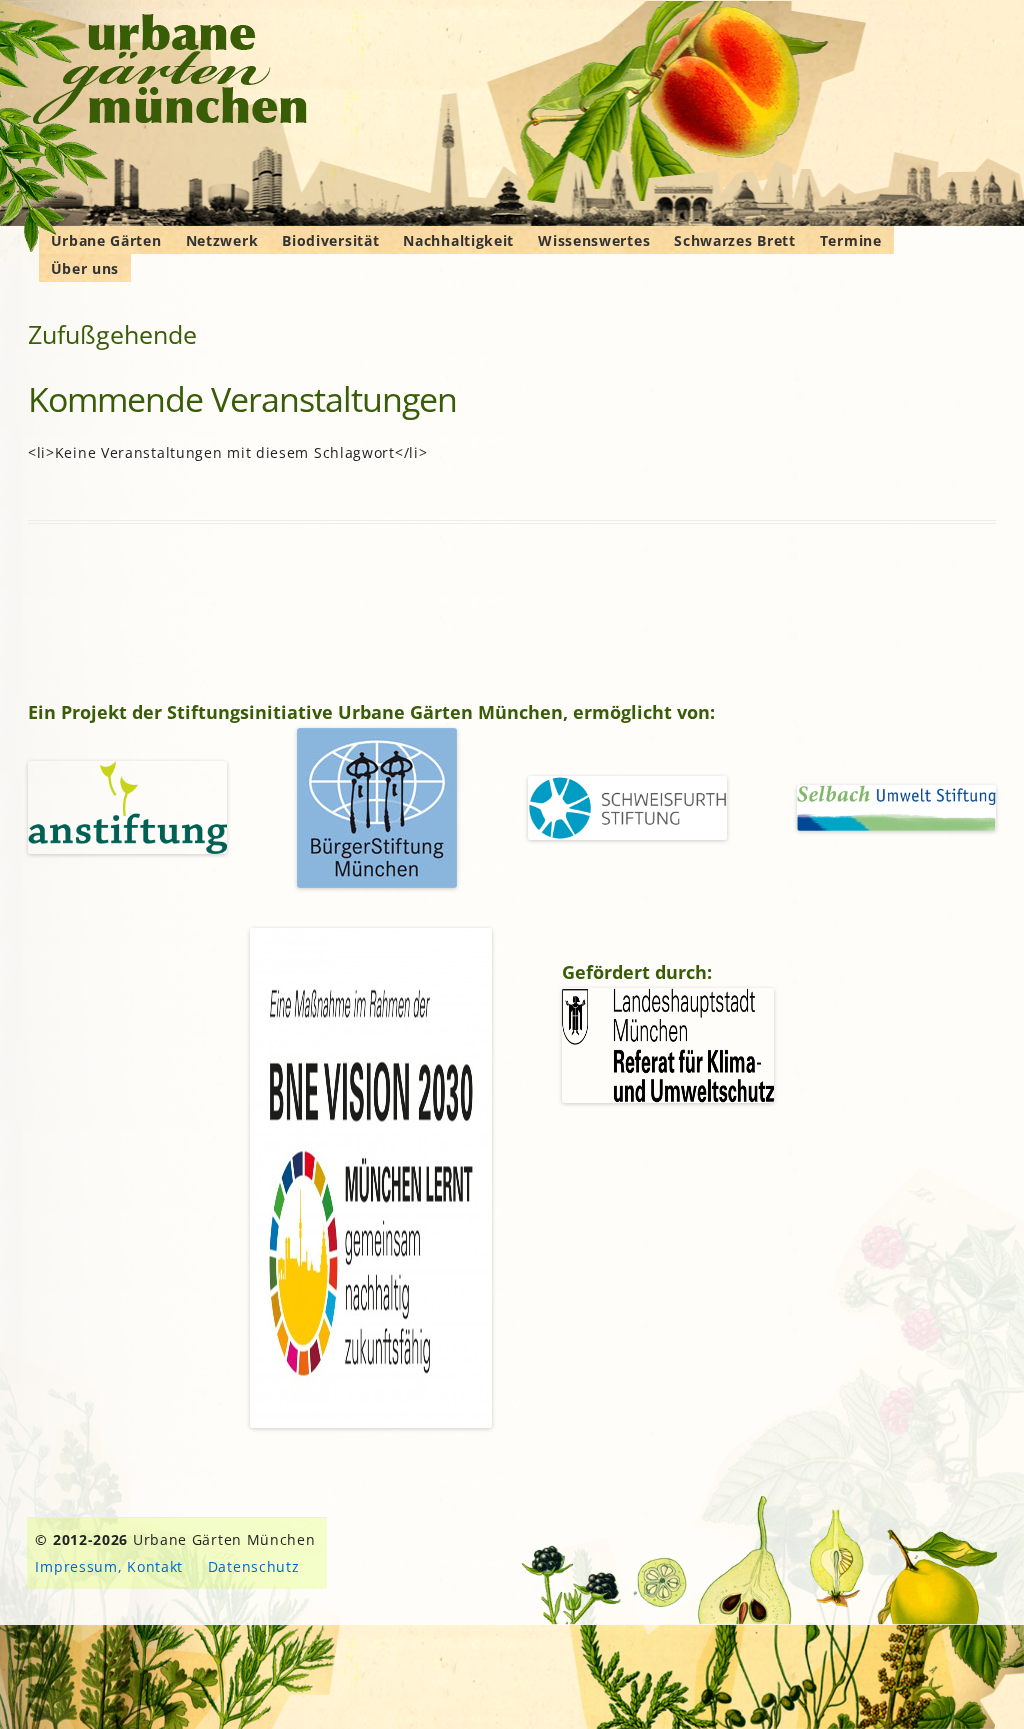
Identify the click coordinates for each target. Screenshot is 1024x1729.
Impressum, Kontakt (109, 1566)
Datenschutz (254, 1566)
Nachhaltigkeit (458, 240)
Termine (851, 240)
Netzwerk (222, 240)
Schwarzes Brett (735, 240)
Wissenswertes (594, 240)
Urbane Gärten (106, 240)
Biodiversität (330, 240)
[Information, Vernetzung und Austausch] (170, 72)
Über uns (85, 268)
